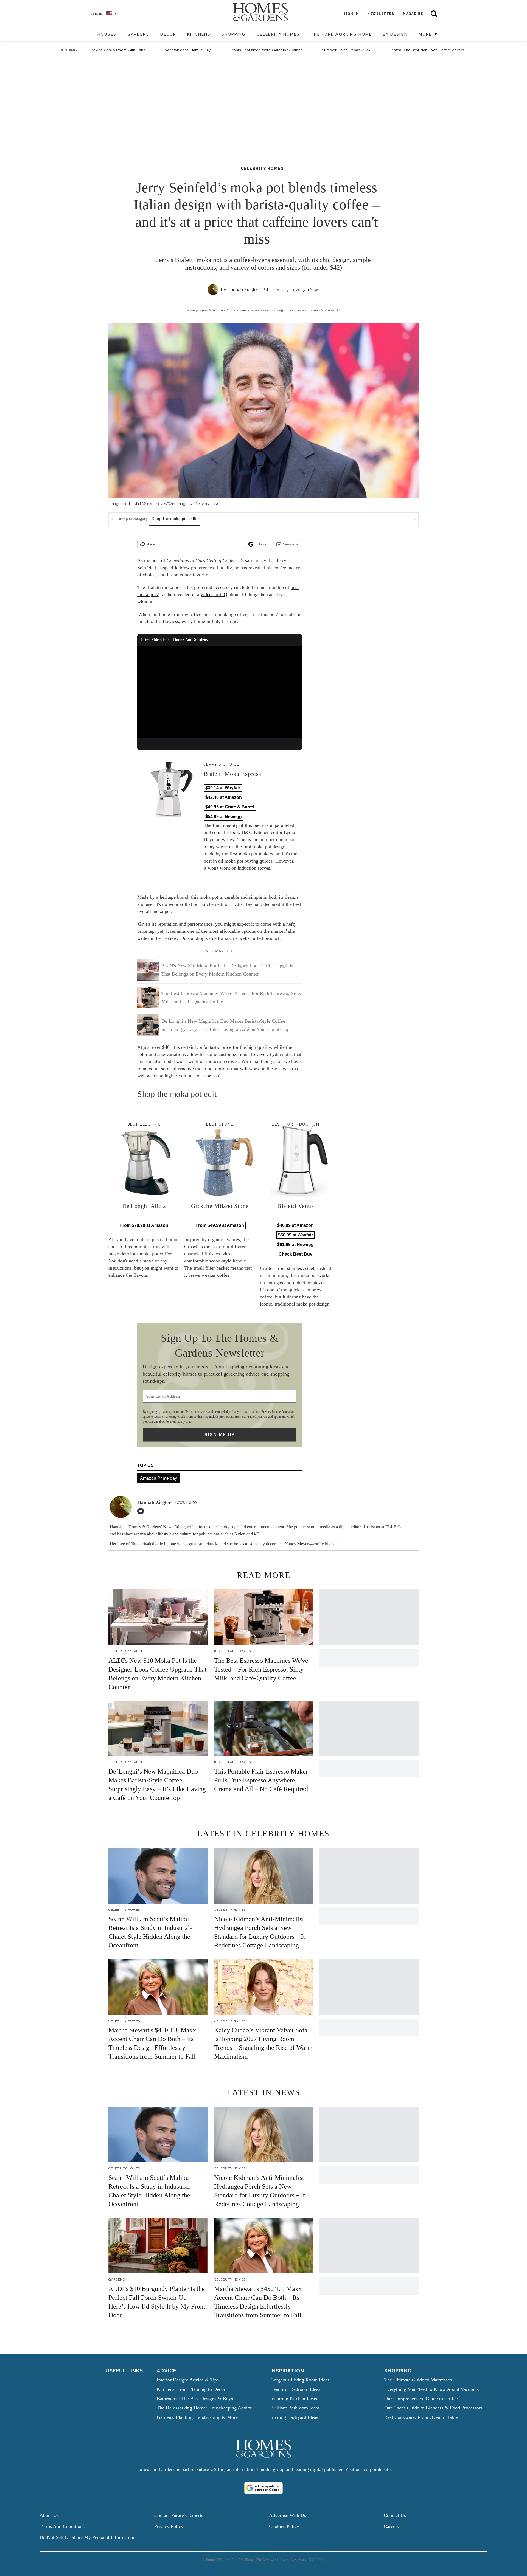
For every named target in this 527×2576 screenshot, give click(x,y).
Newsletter (291, 544)
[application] (220, 692)
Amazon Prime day (159, 1478)
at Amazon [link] (224, 797)
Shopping (234, 34)
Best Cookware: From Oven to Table (421, 2417)
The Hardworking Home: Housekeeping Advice (204, 2408)
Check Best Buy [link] (295, 1254)
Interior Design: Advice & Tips (188, 2380)
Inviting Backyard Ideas (294, 2417)
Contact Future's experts (179, 2515)
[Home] (89, 35)
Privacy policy (169, 2526)
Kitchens (199, 34)
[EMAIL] (142, 1511)
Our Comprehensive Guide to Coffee (421, 2399)
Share (151, 544)
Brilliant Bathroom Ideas (295, 2408)
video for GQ (214, 594)
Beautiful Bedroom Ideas (295, 2389)
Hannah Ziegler (243, 290)
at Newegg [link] (224, 817)
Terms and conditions (62, 2526)
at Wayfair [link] (223, 788)
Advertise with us (288, 2515)
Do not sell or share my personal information (87, 2537)
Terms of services (197, 1412)
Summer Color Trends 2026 (346, 50)
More (426, 34)
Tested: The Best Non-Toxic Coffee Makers (427, 50)
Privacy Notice (271, 1412)
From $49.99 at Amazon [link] (220, 1225)
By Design (395, 34)
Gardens (138, 34)
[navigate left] (112, 519)
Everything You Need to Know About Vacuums (431, 2389)
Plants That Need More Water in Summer (266, 50)
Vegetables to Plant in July (188, 50)
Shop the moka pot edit (174, 519)
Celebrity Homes (278, 34)
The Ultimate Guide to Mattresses (418, 2380)
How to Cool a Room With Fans (118, 50)
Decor (168, 34)
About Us (49, 2515)
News (315, 290)
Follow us (262, 544)
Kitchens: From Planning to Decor (191, 2389)
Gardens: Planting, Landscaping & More (197, 2417)
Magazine (413, 14)
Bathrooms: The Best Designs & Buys (195, 2399)
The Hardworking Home (341, 34)
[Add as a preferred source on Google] (263, 2488)
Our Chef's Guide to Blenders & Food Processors (433, 2408)
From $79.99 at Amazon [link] (144, 1225)
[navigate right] (415, 519)
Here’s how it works (325, 310)
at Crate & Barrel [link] (230, 807)
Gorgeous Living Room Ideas (300, 2380)
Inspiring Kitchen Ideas (294, 2399)
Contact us (395, 2515)
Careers (391, 2526)
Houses (107, 34)
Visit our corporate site (368, 2469)
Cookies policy (284, 2526)
